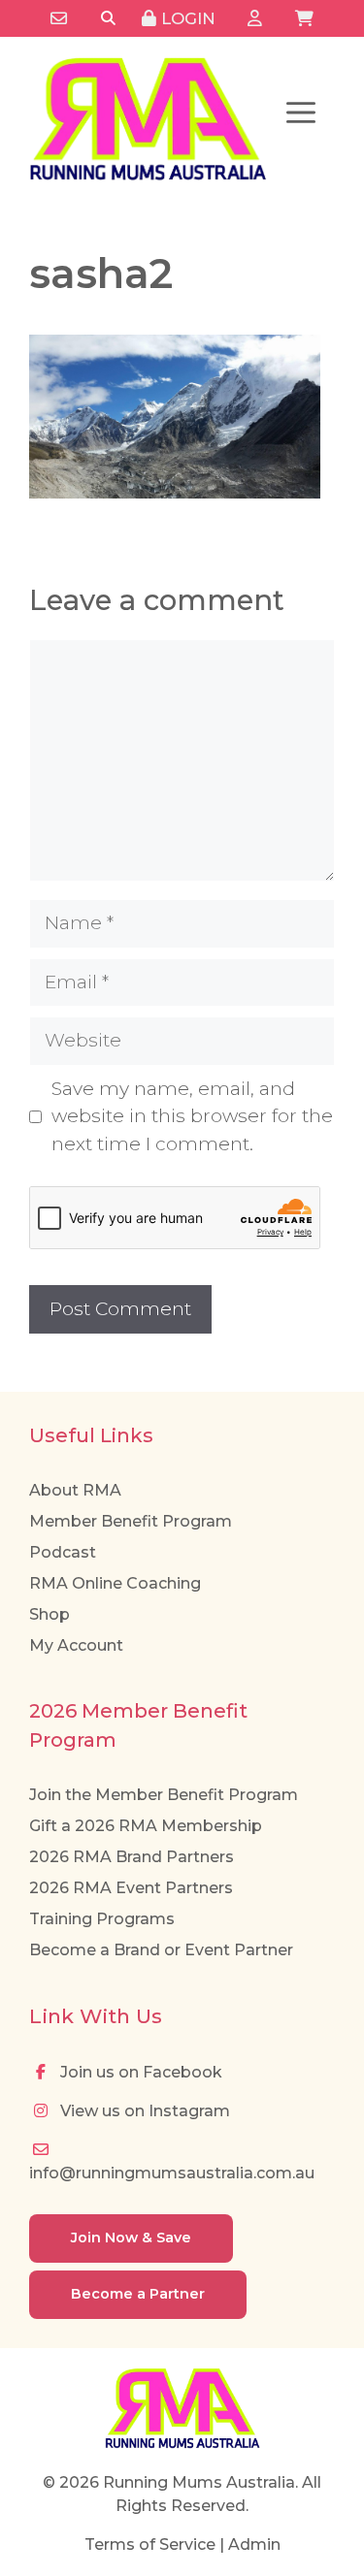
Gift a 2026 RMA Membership (146, 1826)
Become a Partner (138, 2294)
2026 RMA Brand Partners (132, 1857)
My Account (76, 1645)
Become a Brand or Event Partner (161, 1950)
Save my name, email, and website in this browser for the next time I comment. (192, 1116)
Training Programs (102, 1919)
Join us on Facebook (139, 2072)
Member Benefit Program (131, 1521)
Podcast (63, 1552)
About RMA (75, 1490)
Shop (50, 1614)
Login (186, 18)
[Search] (108, 19)
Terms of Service (150, 2544)
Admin (254, 2544)
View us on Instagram (143, 2111)
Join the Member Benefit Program (164, 1795)
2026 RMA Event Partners (131, 1888)
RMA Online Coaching (115, 1583)
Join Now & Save (131, 2238)
